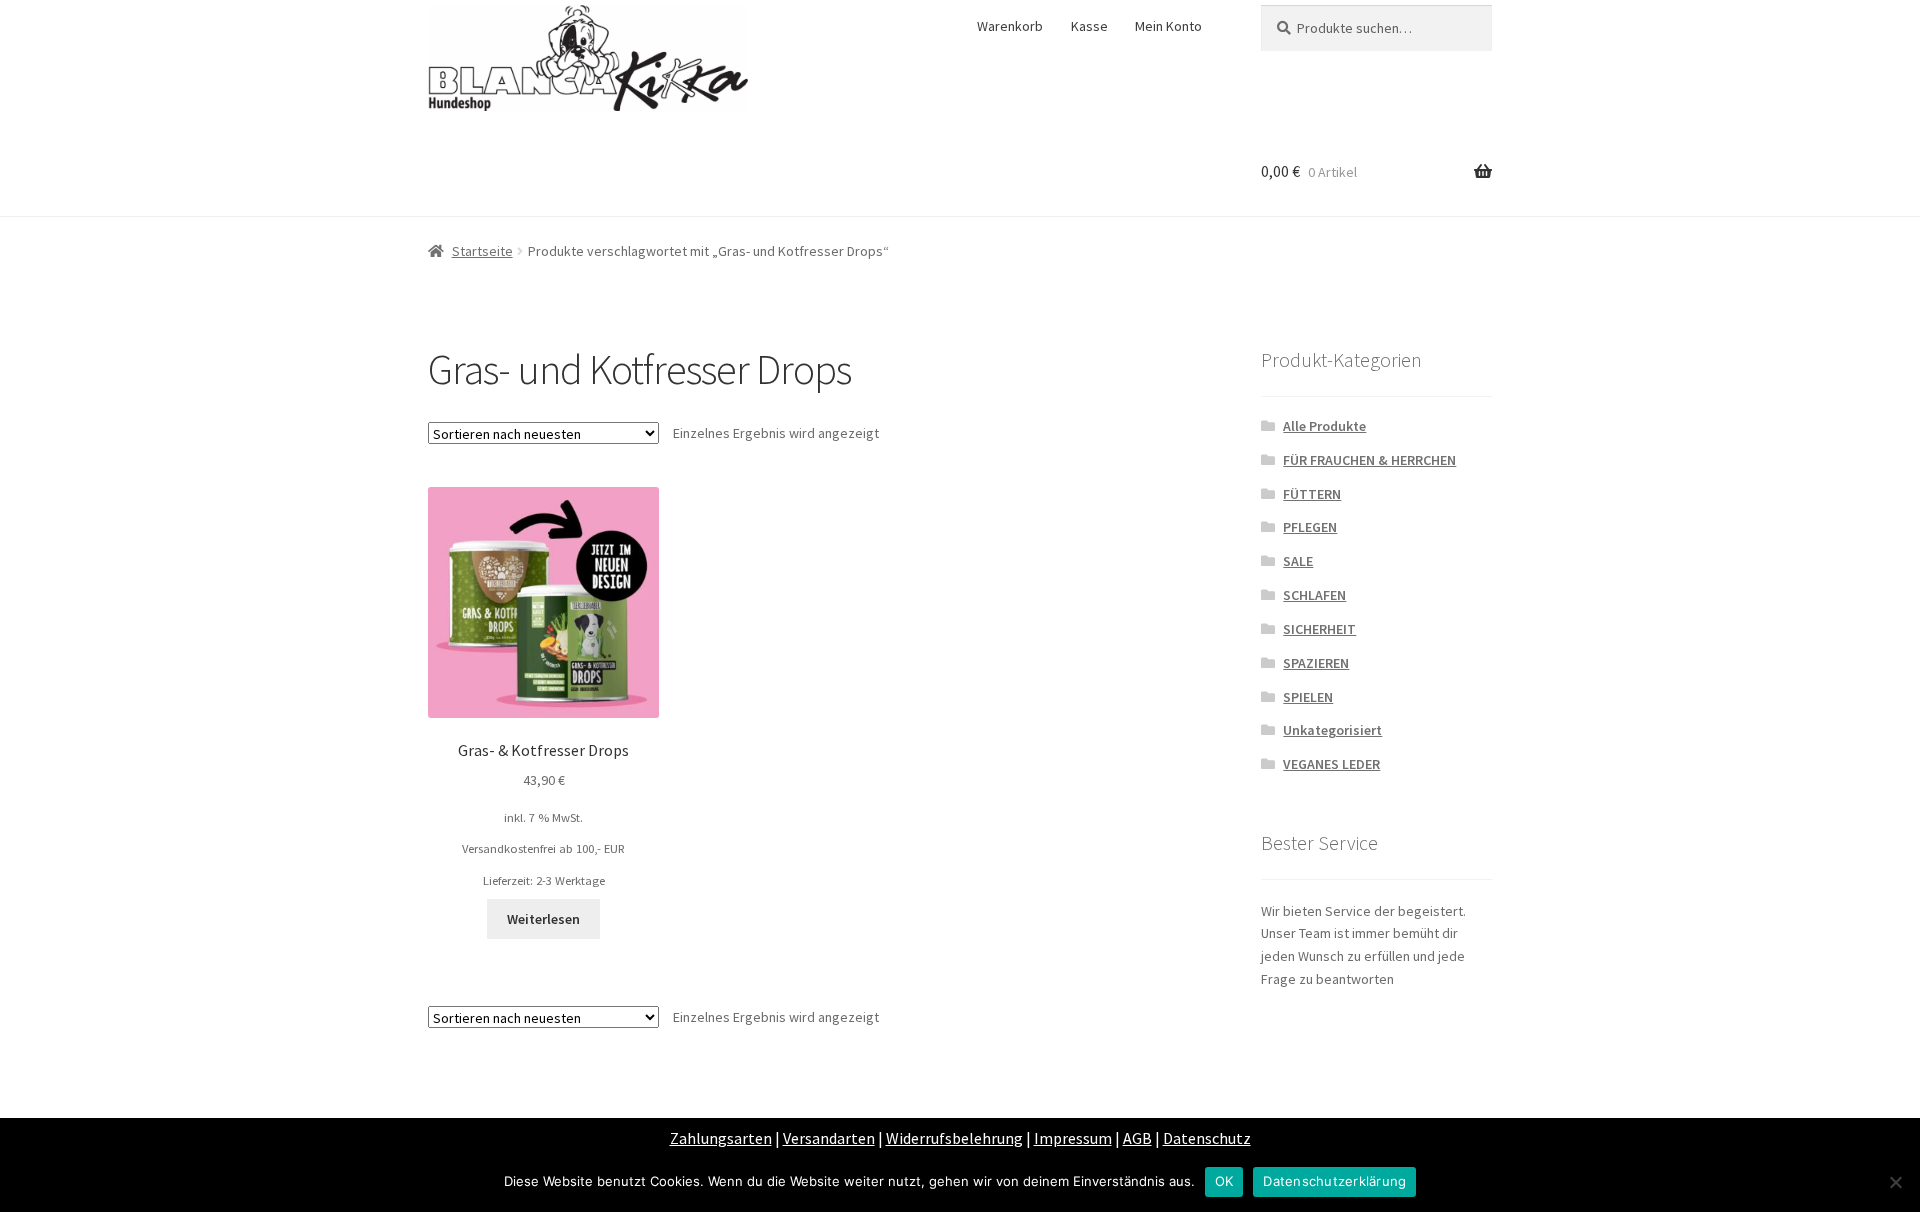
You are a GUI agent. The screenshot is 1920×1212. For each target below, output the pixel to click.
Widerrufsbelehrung (954, 1138)
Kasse (1089, 26)
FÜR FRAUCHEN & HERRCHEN (1369, 460)
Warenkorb (1010, 26)
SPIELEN (1308, 697)
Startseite (482, 251)
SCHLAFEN (1314, 595)
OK (1224, 1181)
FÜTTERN (1312, 494)
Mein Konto (1168, 26)
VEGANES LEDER (1331, 764)
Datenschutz (1207, 1138)
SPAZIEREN (1316, 663)
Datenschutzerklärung (1334, 1181)
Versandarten (829, 1138)
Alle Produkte (1324, 426)
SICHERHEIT (1319, 629)
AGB (1137, 1138)
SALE (1298, 561)
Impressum (1073, 1138)
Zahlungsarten (721, 1138)
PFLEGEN (1310, 527)
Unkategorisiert (1332, 730)
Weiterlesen (543, 919)
